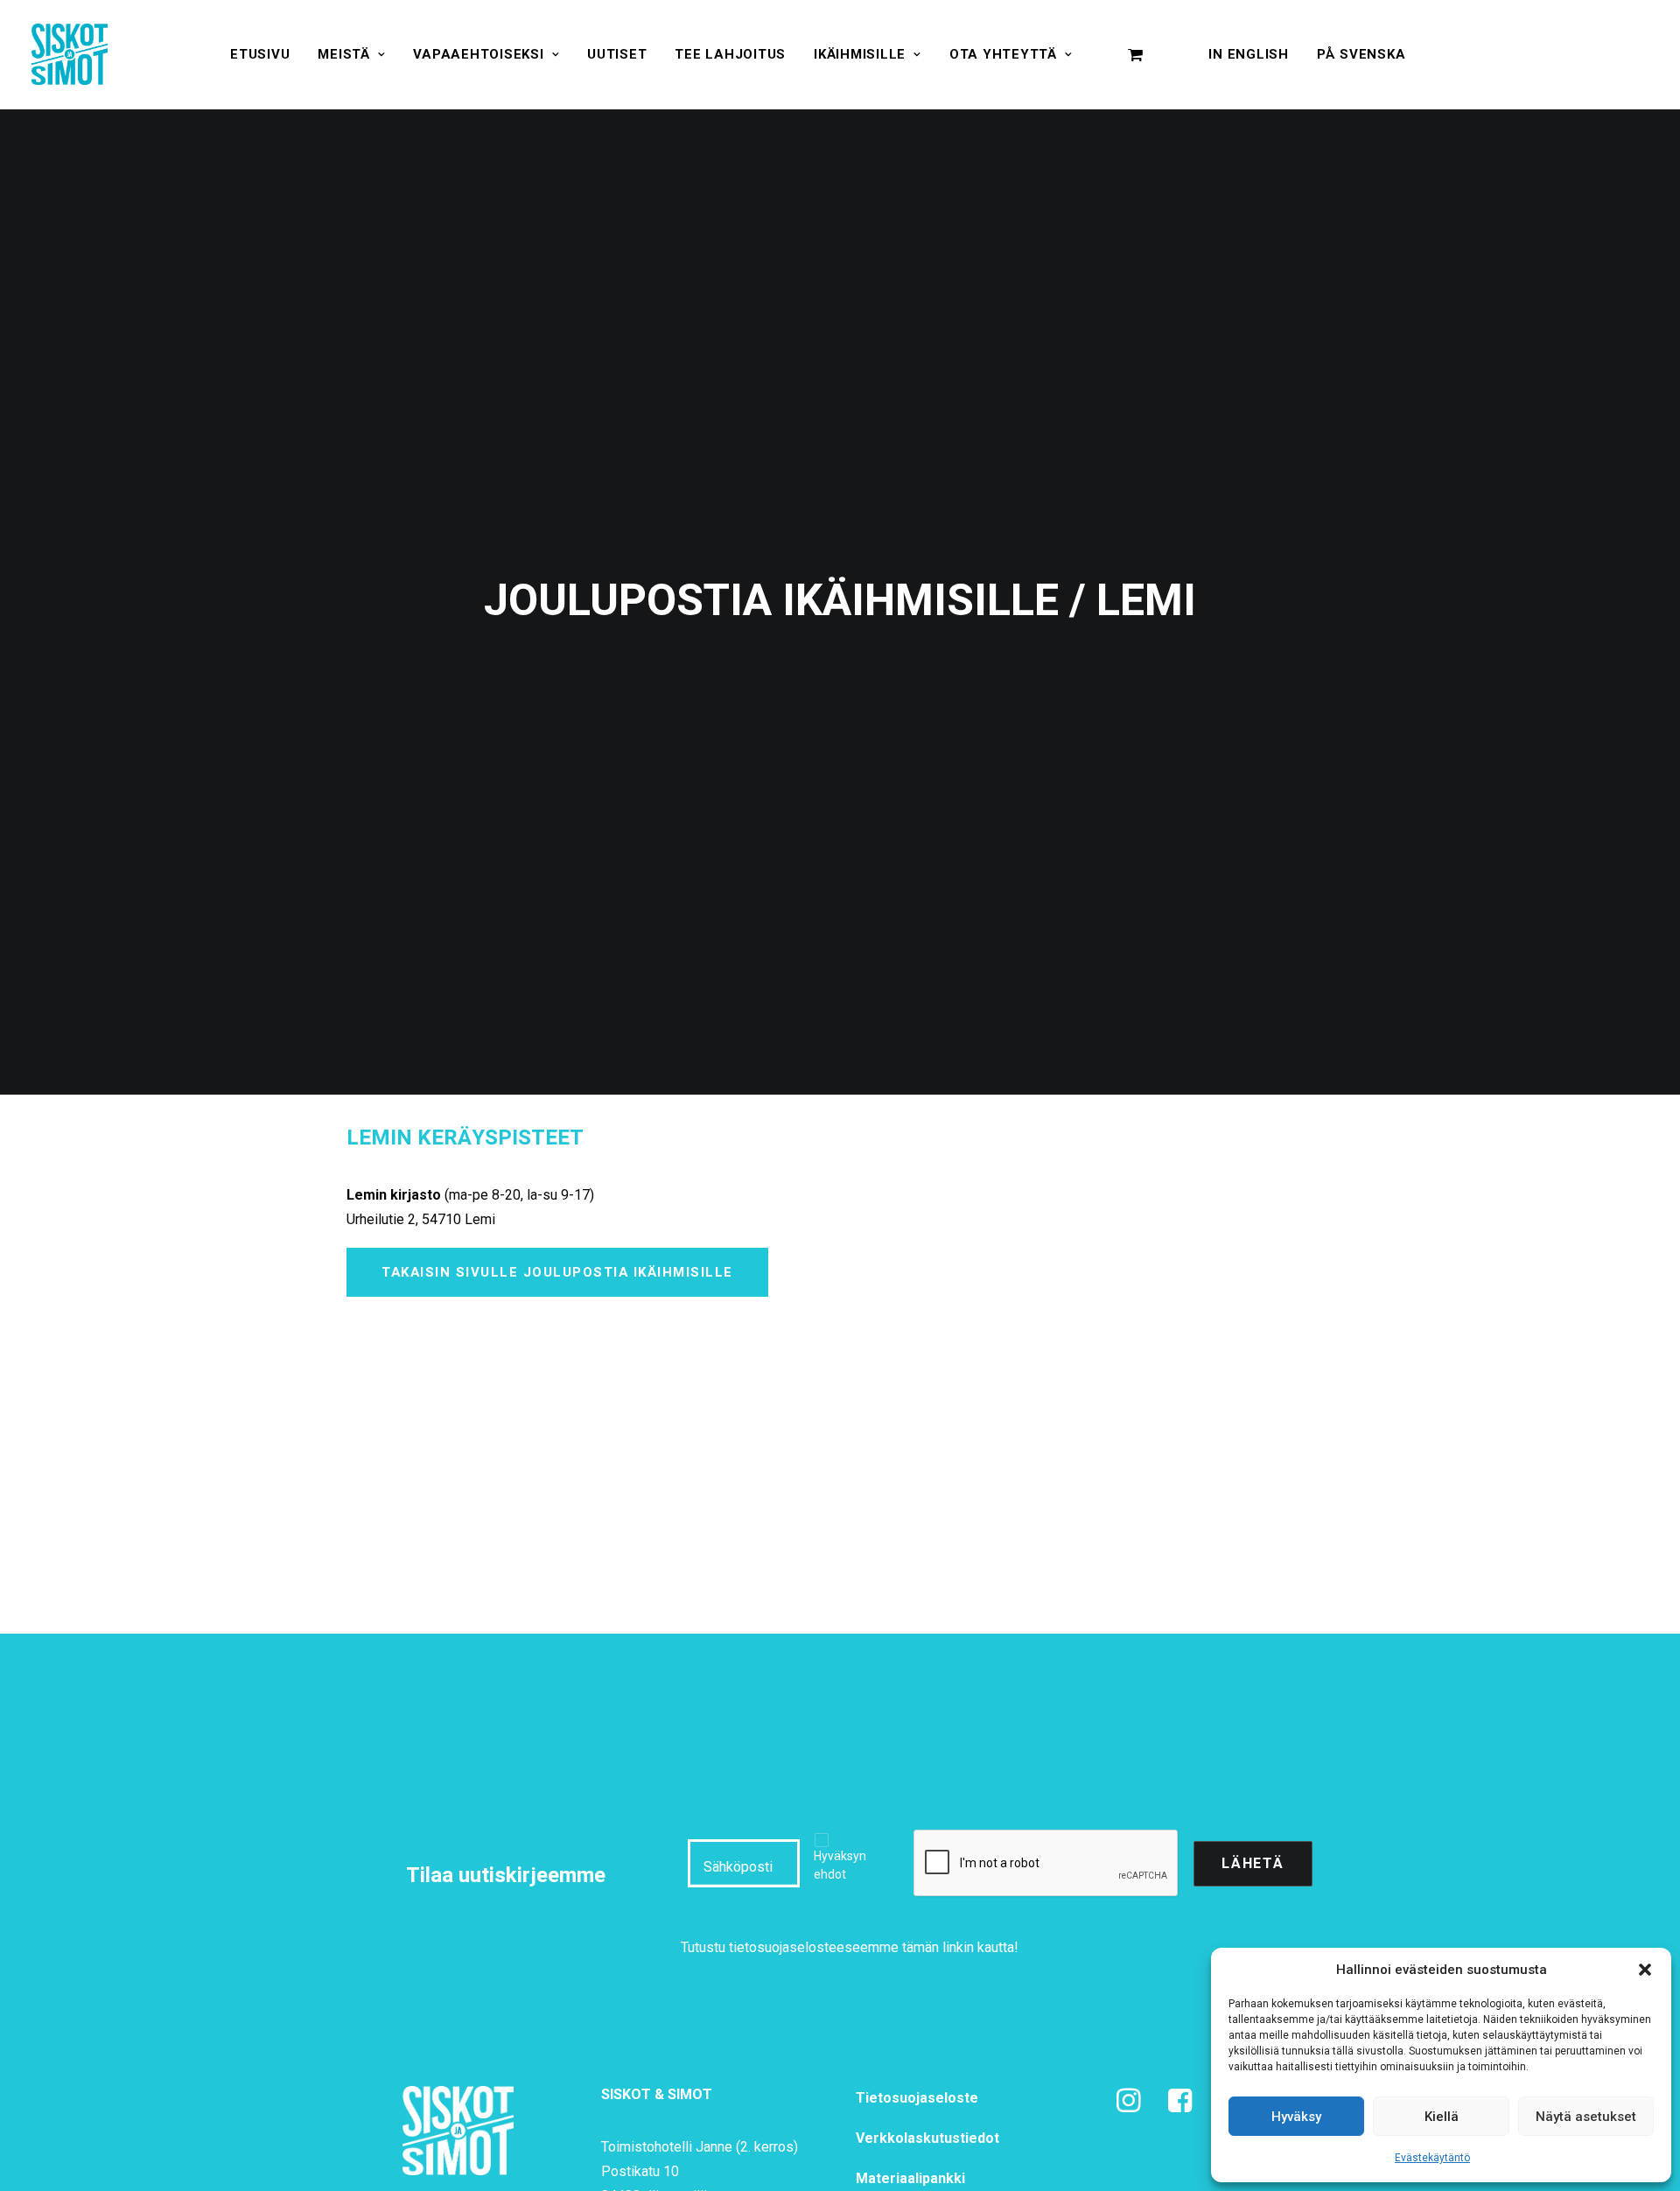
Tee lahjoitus (730, 54)
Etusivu (260, 54)
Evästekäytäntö (1432, 2158)
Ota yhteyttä (1003, 54)
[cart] (1136, 54)
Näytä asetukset (1586, 2117)
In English (1249, 54)
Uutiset (617, 54)
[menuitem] (260, 54)
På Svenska (1361, 54)
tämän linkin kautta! (960, 1947)
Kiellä (1442, 2117)
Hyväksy (1296, 2117)
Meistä (344, 54)
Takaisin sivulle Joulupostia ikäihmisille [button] (557, 1272)
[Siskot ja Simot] (70, 54)
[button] (1645, 1970)
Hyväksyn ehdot (840, 1865)
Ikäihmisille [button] (860, 54)
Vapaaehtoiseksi (478, 54)
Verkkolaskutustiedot (927, 2138)
